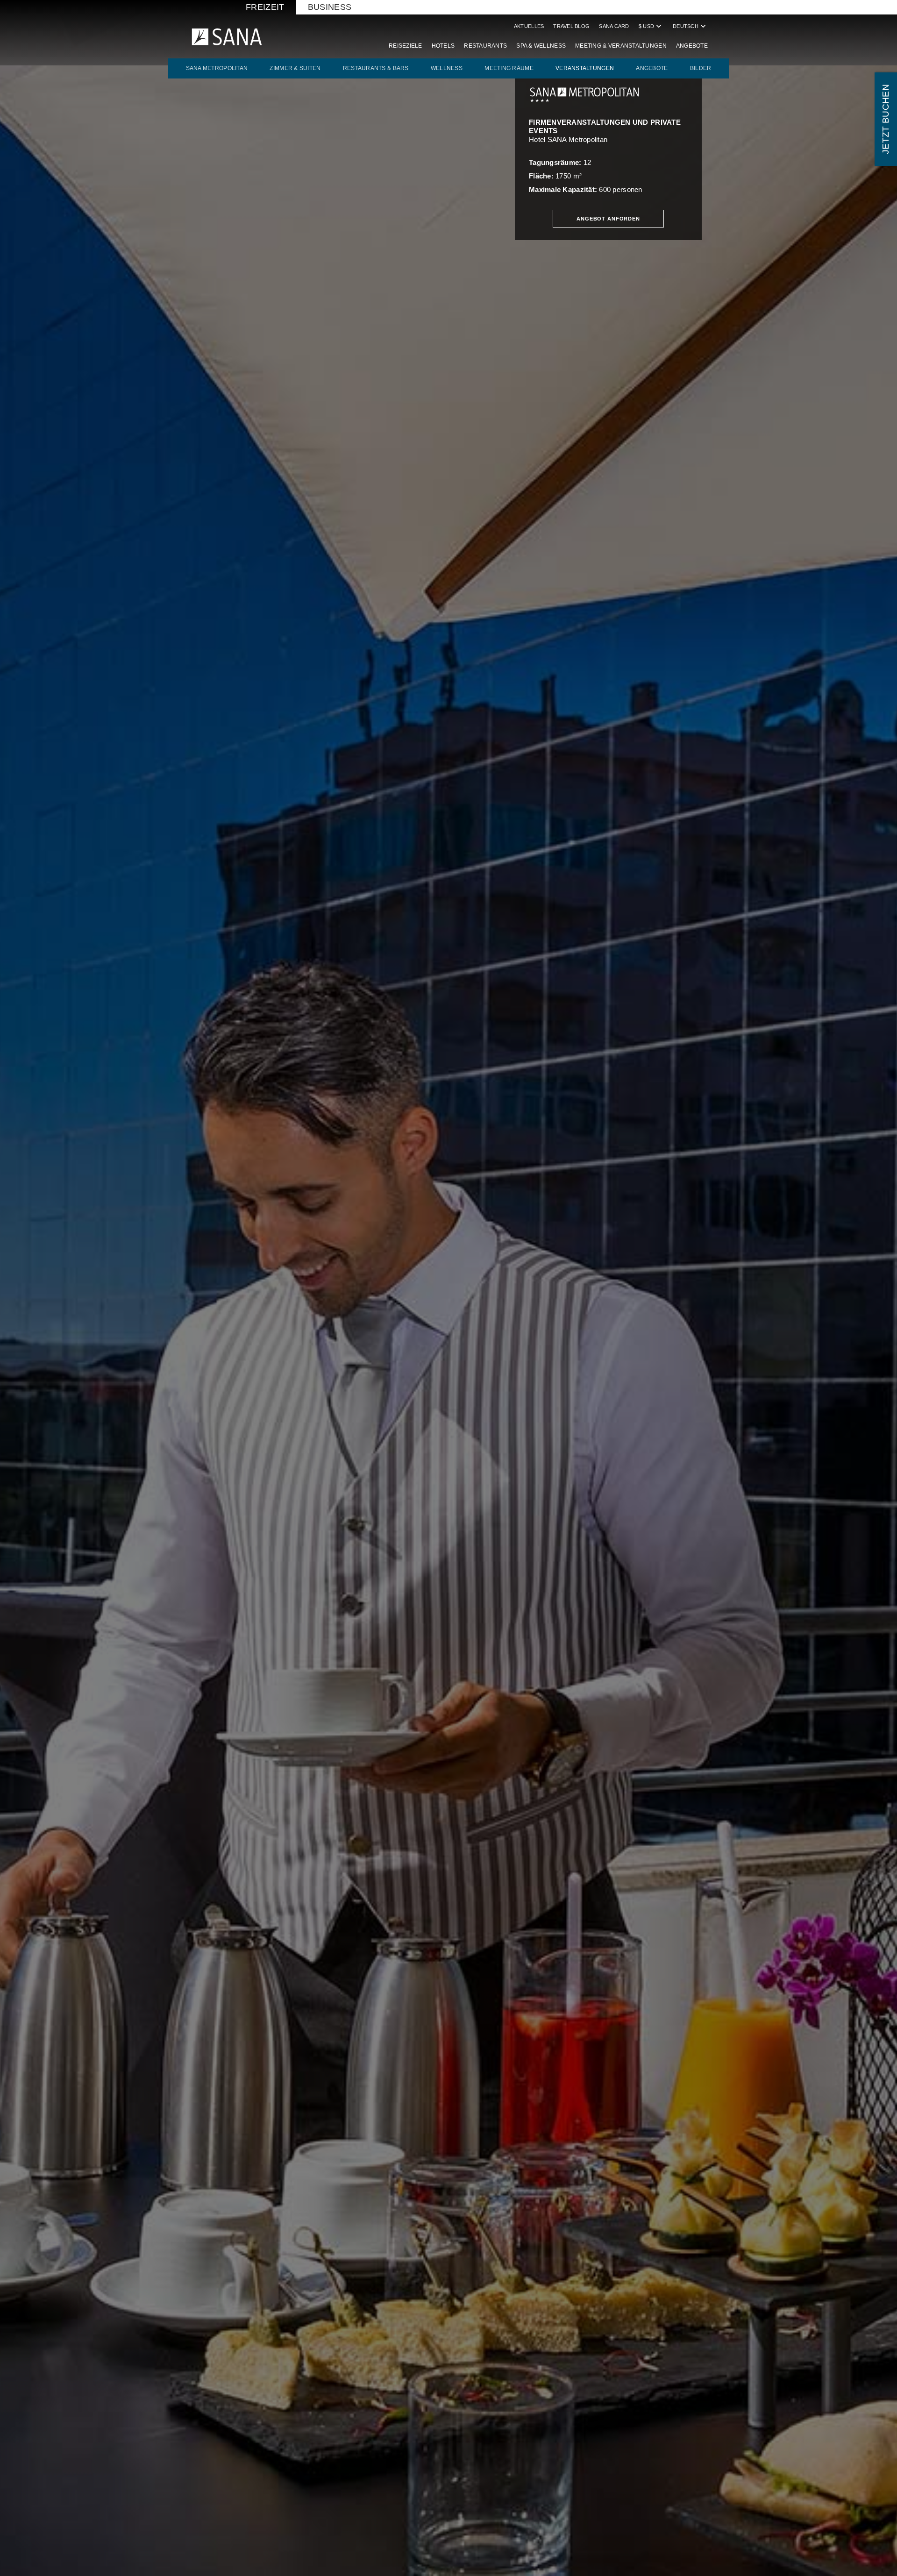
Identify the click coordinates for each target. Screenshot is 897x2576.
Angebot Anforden (608, 219)
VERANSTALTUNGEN (585, 68)
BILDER (701, 68)
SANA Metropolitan (217, 68)
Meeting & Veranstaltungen (621, 46)
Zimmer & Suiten (295, 68)
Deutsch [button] (690, 26)
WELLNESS (447, 68)
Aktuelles (529, 26)
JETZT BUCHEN (886, 119)
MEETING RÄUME (509, 68)
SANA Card (614, 26)
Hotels (443, 46)
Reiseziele (406, 46)
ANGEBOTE (652, 68)
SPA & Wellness (541, 46)
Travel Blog (571, 26)
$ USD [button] (651, 26)
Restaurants (485, 46)
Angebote (692, 46)
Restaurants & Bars (376, 68)
